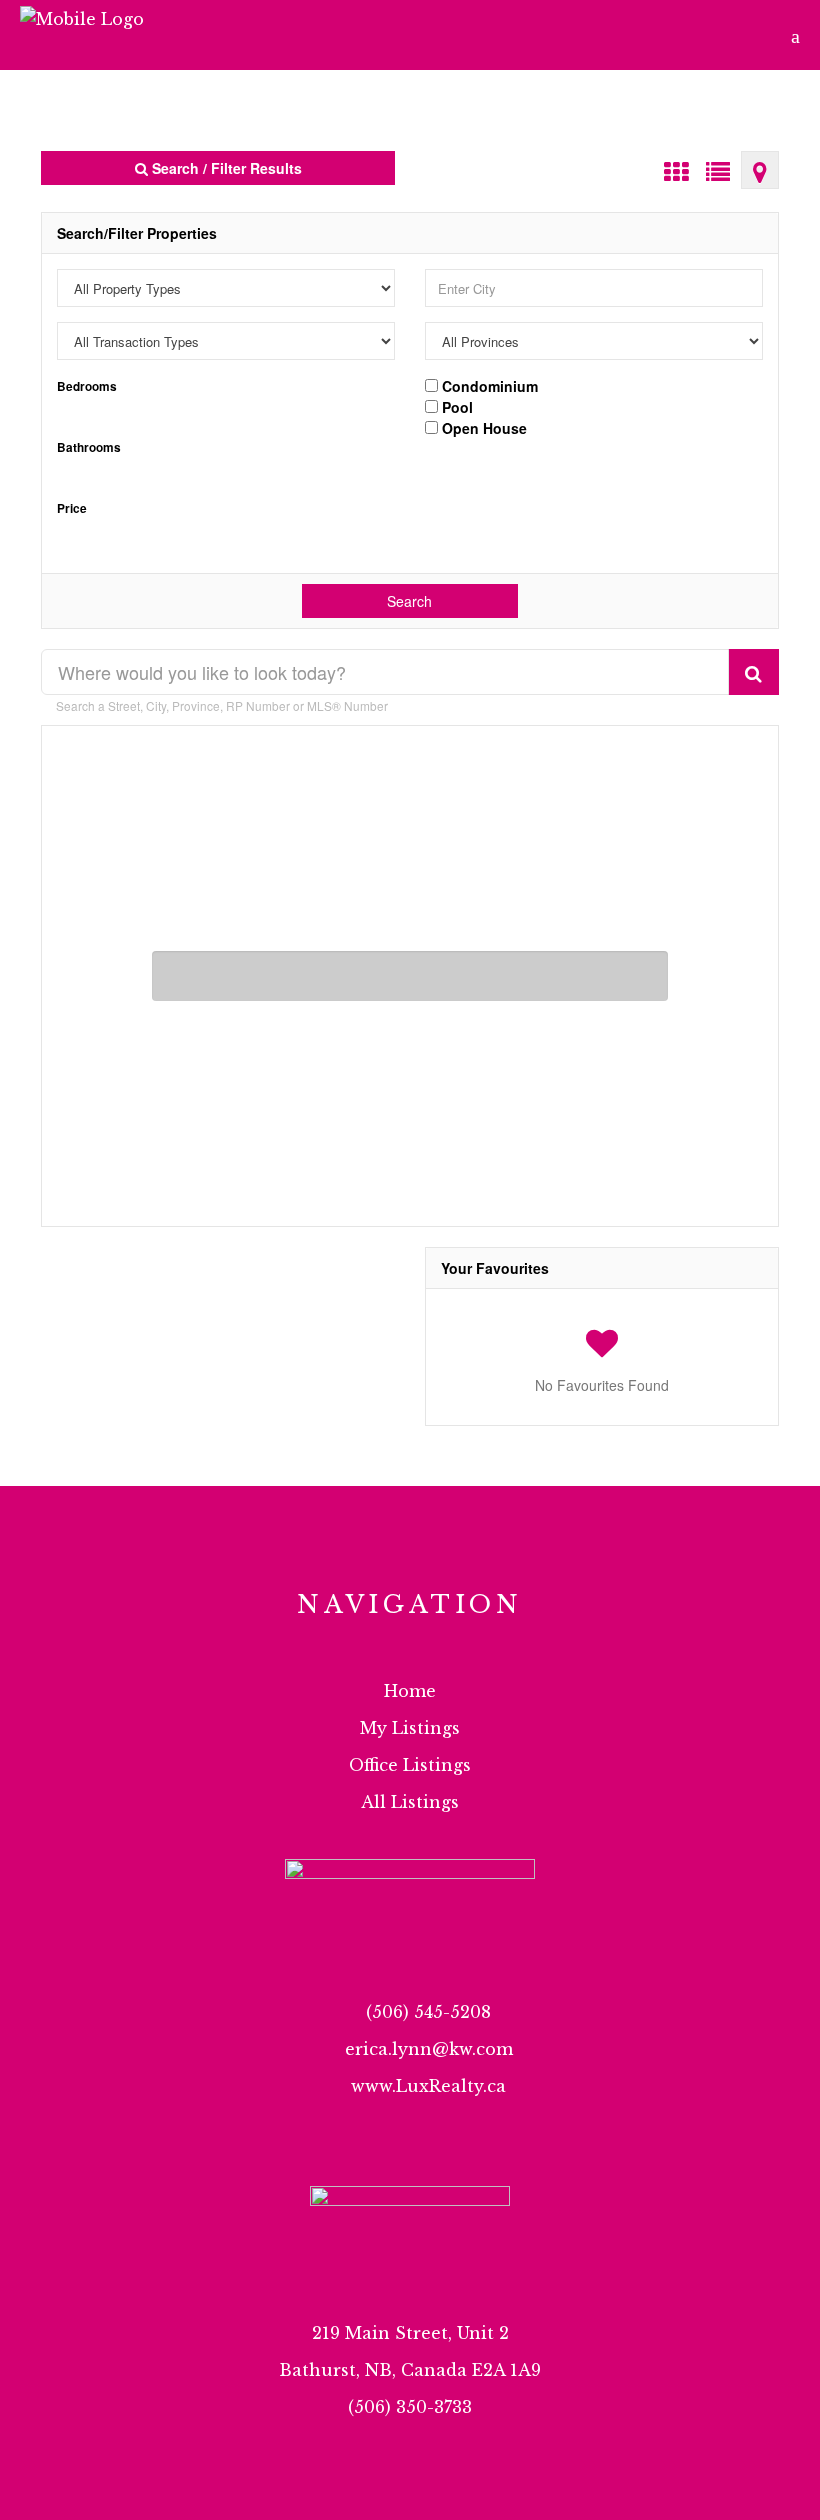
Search (409, 601)
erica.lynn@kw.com (429, 2049)
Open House (482, 427)
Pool (455, 406)
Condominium (488, 385)
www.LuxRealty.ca (428, 2086)
